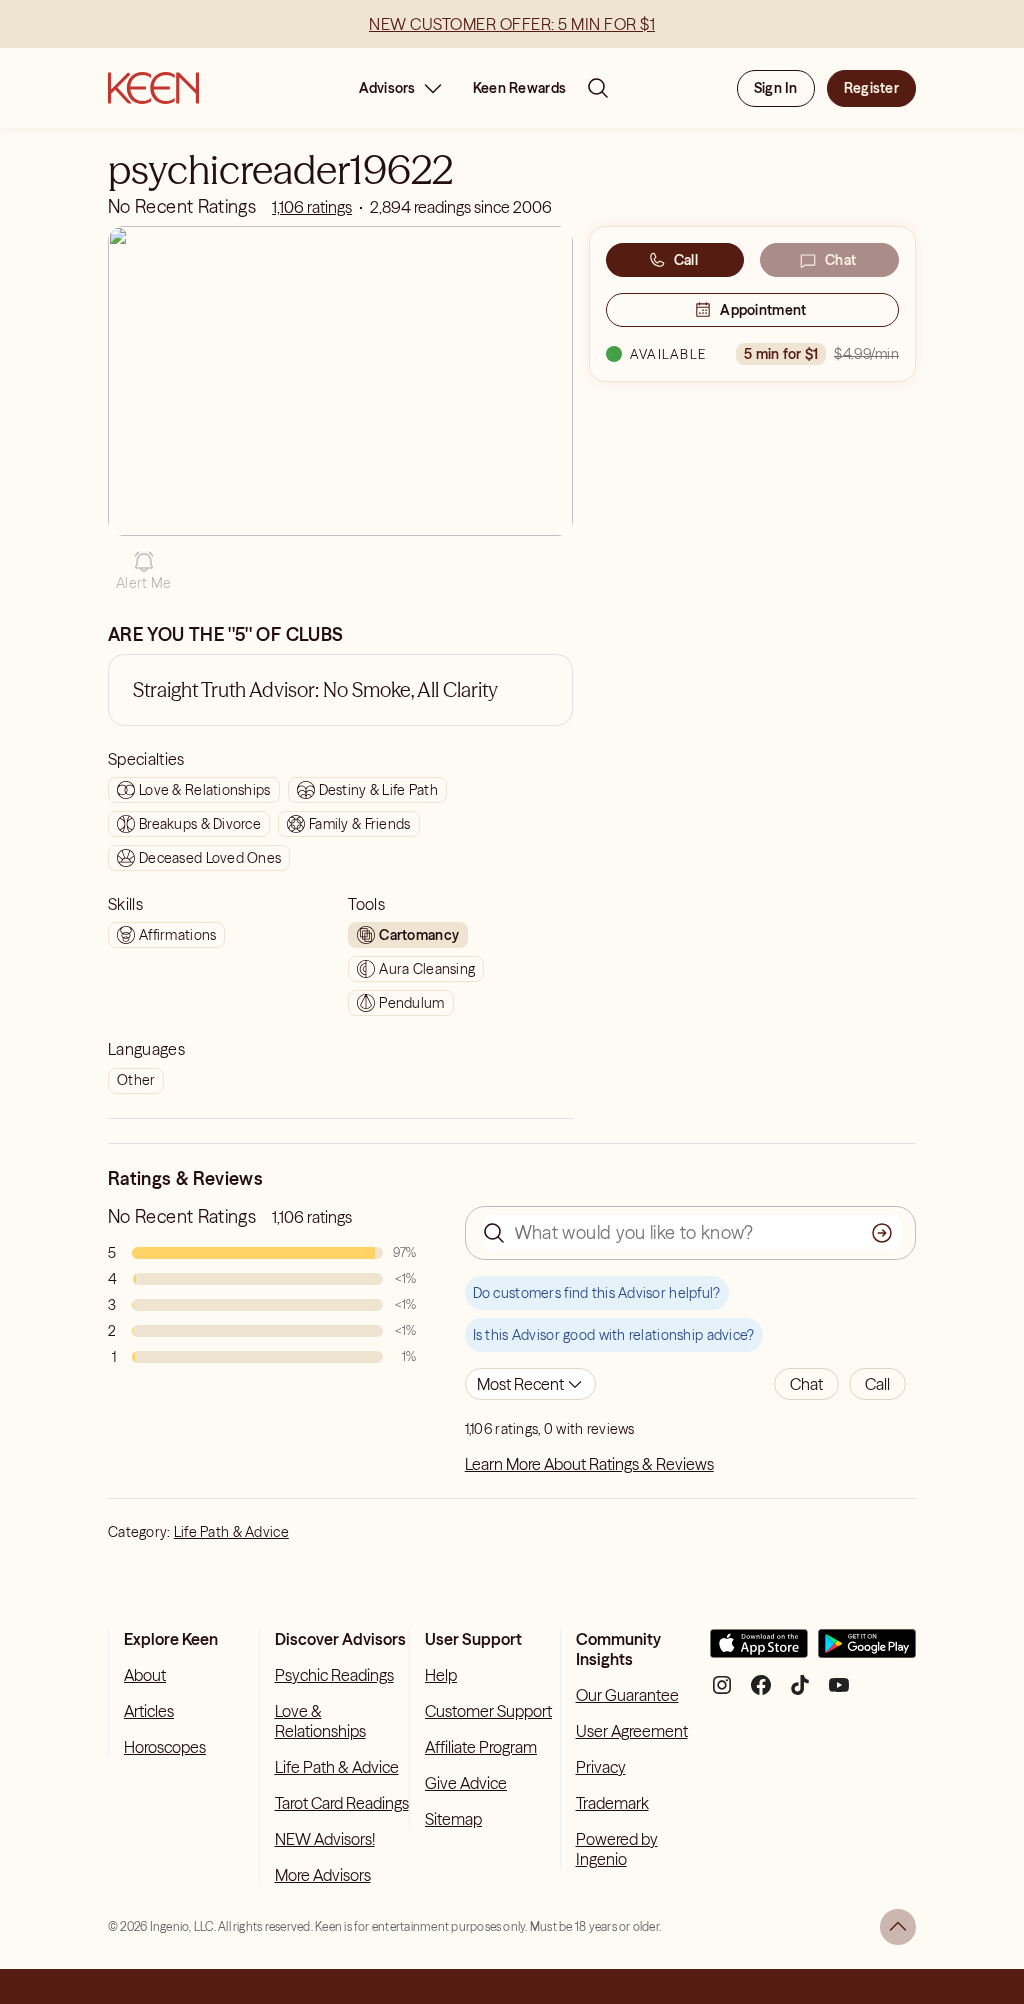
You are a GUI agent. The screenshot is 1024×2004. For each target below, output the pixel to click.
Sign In (776, 88)
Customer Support (488, 1711)
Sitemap (453, 1819)
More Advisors (323, 1875)
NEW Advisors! (325, 1839)
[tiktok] (800, 1692)
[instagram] (722, 1692)
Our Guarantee (627, 1695)
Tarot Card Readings (342, 1803)
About (145, 1675)
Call (686, 260)
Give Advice (466, 1783)
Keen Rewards (519, 88)
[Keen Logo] (153, 88)
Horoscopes (165, 1747)
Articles (149, 1711)
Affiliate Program (481, 1747)
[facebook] (761, 1692)
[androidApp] (867, 1651)
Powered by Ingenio (617, 1849)
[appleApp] (759, 1651)
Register (871, 88)
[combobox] (530, 1384)
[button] (143, 571)
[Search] (598, 88)
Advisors (387, 88)
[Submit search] (882, 1233)
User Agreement (632, 1731)
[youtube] (839, 1692)
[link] (312, 207)
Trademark (612, 1803)
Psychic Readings (334, 1675)
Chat (840, 260)
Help (441, 1675)
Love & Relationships (320, 1721)
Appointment (763, 310)
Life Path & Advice (231, 1532)
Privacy (601, 1767)
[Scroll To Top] (898, 1927)
